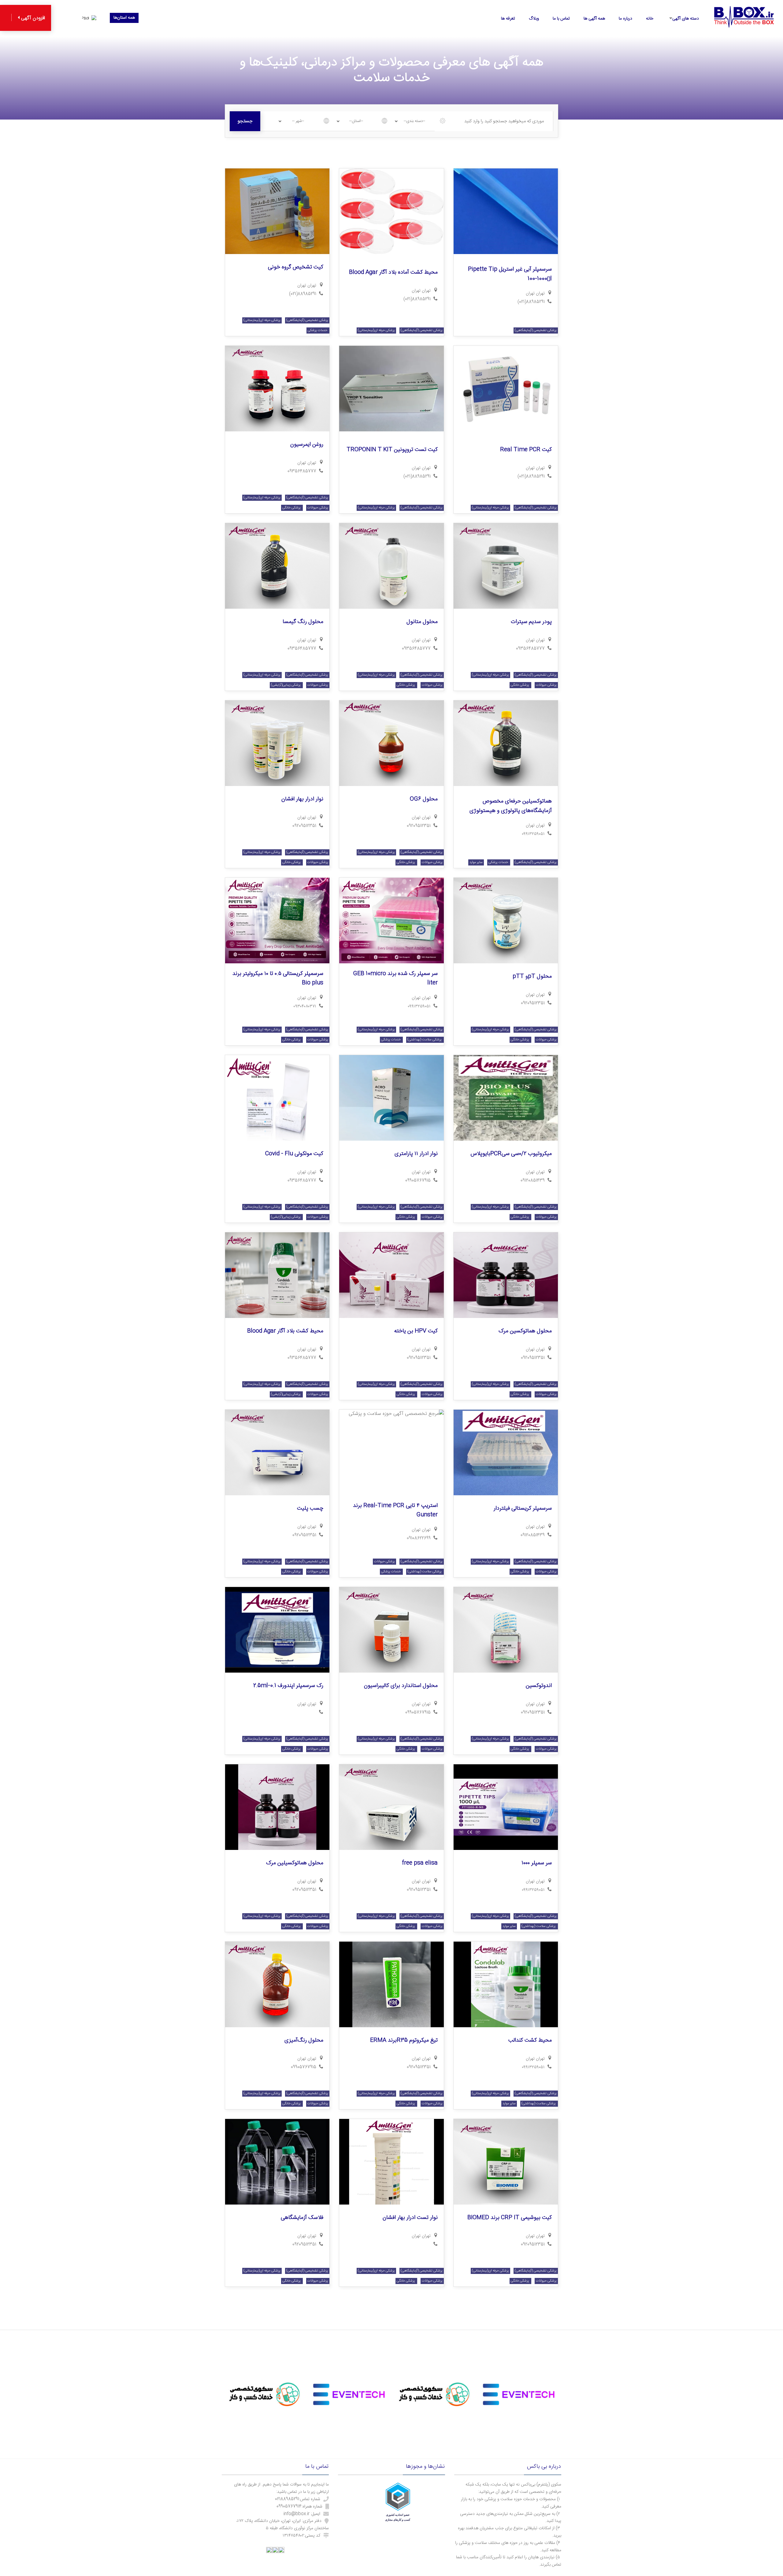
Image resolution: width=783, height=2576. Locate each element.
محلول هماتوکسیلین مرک (295, 1863)
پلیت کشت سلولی (532, 2395)
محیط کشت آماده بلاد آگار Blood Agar (393, 272)
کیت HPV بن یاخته (416, 1331)
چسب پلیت (310, 1508)
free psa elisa (420, 1863)
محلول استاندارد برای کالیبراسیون (401, 1686)
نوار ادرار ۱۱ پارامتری (416, 1154)
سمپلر (431, 2395)
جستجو (245, 121)
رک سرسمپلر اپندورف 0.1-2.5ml (288, 1686)
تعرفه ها (508, 19)
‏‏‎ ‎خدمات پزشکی (318, 330)
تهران (530, 293)
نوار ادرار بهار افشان (302, 799)
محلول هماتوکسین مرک (525, 1331)
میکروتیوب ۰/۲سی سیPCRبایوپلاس (511, 1154)
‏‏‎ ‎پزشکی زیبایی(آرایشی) (286, 685)
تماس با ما (561, 19)
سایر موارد (476, 862)
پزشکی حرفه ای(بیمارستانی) (376, 330)
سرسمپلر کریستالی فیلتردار (523, 1508)
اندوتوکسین (539, 1686)
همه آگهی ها (594, 19)
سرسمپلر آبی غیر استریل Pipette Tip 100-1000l (510, 274)
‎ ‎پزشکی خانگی (292, 508)
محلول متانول (422, 622)
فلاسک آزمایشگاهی (302, 2218)
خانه (650, 19)
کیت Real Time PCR (526, 450)
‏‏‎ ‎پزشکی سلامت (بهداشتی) (425, 1040)
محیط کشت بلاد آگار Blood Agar (285, 1331)
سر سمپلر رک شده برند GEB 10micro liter (395, 978)
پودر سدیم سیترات (531, 622)
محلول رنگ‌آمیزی (304, 2040)
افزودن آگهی (32, 18)
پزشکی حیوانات (318, 508)
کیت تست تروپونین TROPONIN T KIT (392, 450)
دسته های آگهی (686, 19)
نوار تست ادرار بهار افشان (410, 2218)
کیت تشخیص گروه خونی (296, 267)
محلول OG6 (424, 799)
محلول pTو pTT (532, 976)
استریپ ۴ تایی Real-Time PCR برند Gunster (395, 1510)
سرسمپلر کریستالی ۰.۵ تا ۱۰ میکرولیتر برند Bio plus (278, 978)
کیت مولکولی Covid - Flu (294, 1154)
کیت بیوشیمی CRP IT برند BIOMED (510, 2218)
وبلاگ (534, 19)
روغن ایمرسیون (307, 445)
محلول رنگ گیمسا (303, 622)
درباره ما (625, 19)
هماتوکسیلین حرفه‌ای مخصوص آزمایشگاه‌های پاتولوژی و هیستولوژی (511, 806)
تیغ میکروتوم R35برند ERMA (404, 2040)
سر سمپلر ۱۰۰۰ (537, 1863)
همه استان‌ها (124, 18)
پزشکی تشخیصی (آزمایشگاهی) (536, 330)
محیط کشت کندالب (530, 2040)
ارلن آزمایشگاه (308, 2395)
